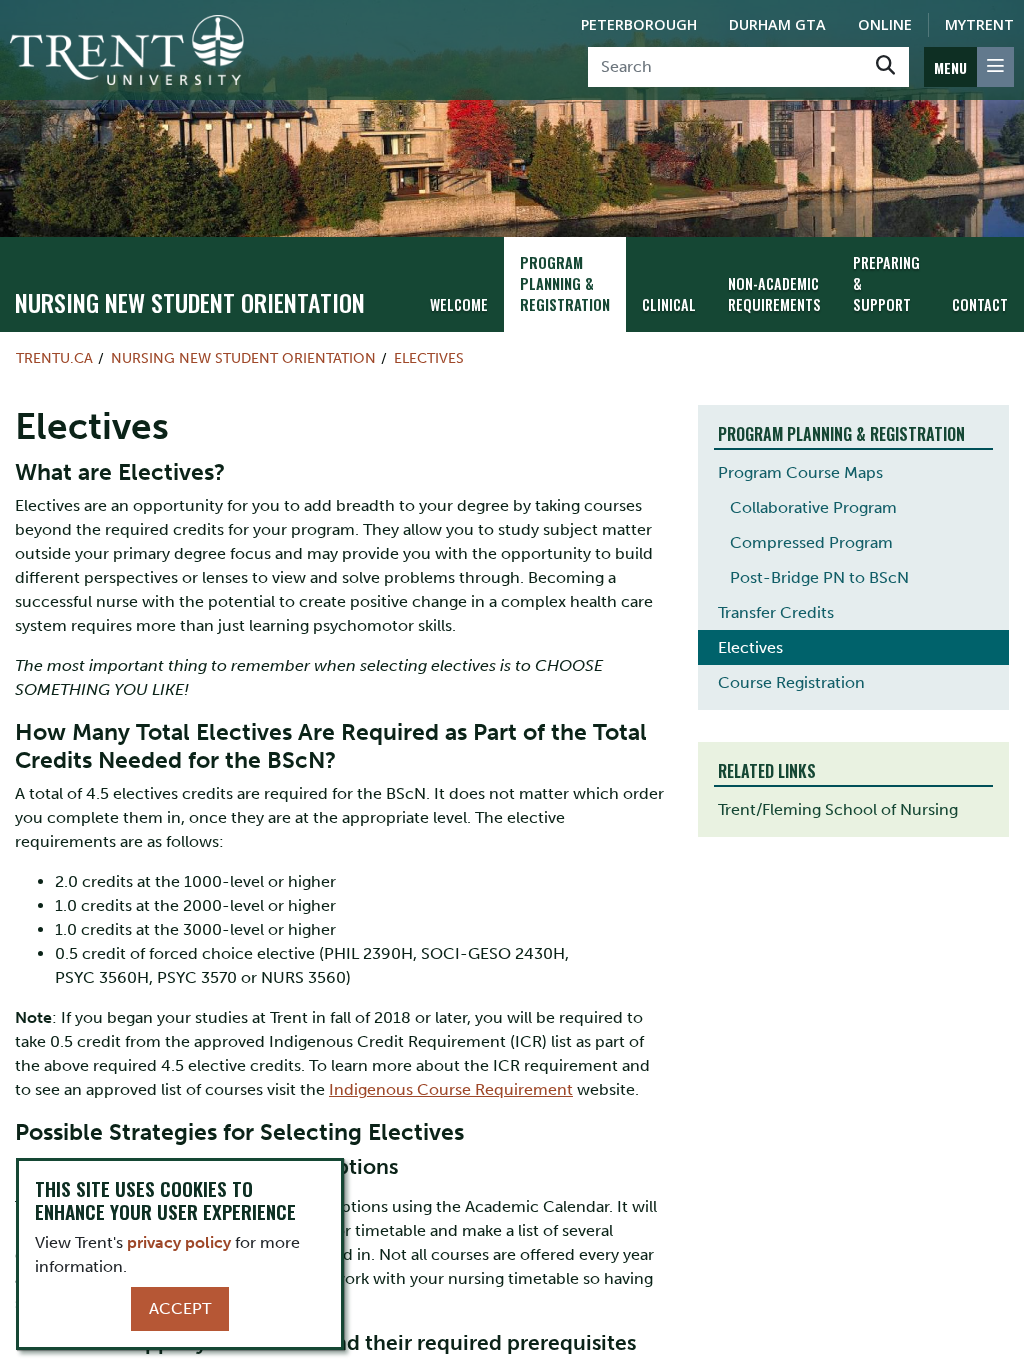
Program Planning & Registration (565, 283)
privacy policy (179, 1242)
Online (885, 24)
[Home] (127, 50)
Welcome (459, 304)
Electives (429, 358)
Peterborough (639, 24)
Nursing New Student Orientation (190, 302)
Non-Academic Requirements (774, 294)
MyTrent (979, 24)
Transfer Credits (776, 612)
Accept (180, 1308)
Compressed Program (811, 542)
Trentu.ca (54, 358)
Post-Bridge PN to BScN (819, 577)
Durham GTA (777, 24)
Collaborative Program (813, 507)
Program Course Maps (800, 472)
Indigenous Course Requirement (451, 1089)
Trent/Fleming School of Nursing (838, 809)
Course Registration (791, 682)
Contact (980, 304)
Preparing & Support (886, 283)
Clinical (669, 304)
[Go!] (885, 67)
